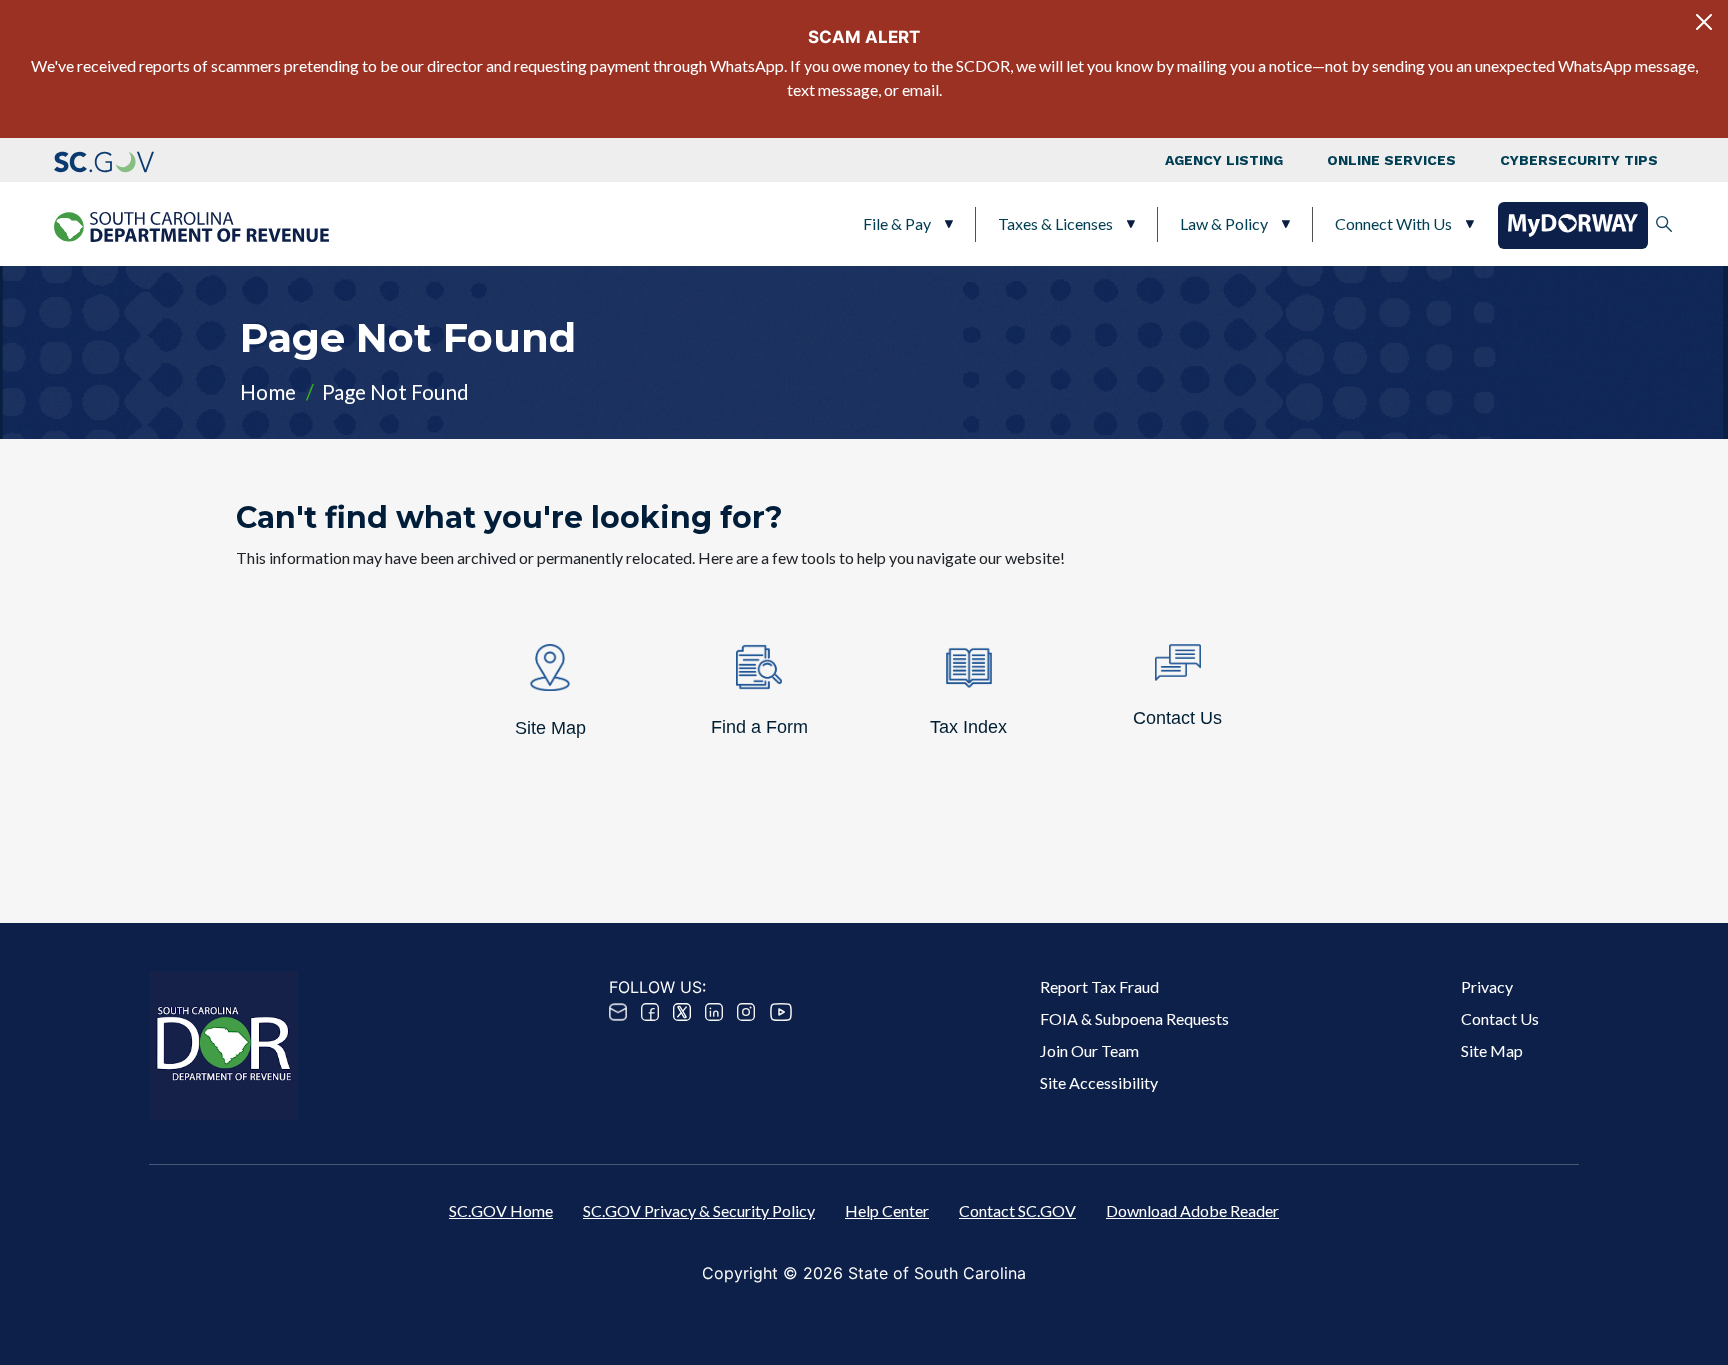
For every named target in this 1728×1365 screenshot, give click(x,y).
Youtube (781, 1012)
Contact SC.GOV (1017, 1210)
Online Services (1391, 160)
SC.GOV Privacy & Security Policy (699, 1210)
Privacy (1487, 986)
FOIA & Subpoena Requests (1134, 1018)
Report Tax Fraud (1099, 986)
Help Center (887, 1210)
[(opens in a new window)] (104, 160)
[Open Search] (1664, 224)
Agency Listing (1224, 160)
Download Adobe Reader (1192, 1210)
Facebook (650, 1012)
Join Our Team (1089, 1050)
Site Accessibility (1099, 1082)
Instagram (746, 1012)
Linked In (714, 1012)
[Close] (1704, 22)
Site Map (1492, 1050)
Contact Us (1500, 1018)
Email (618, 1012)
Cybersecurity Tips (1579, 160)
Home (268, 391)
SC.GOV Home (501, 1210)
